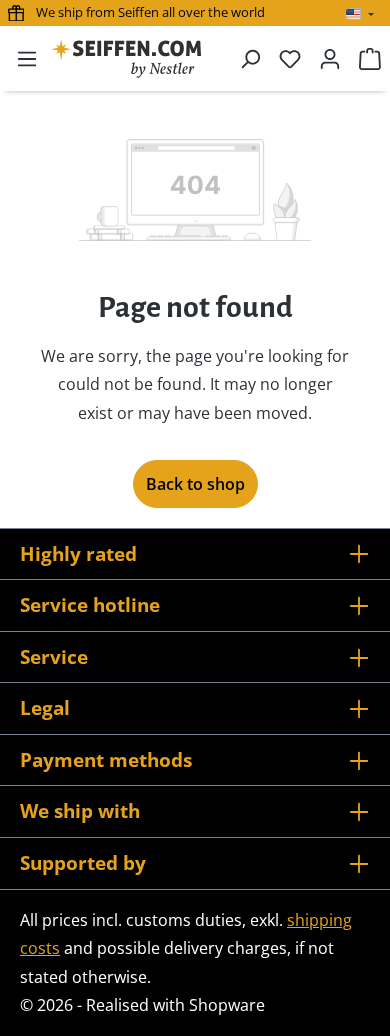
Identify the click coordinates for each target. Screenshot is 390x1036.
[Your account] (330, 58)
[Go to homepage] (126, 58)
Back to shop (195, 484)
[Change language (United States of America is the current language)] (359, 14)
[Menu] (27, 58)
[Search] (250, 58)
